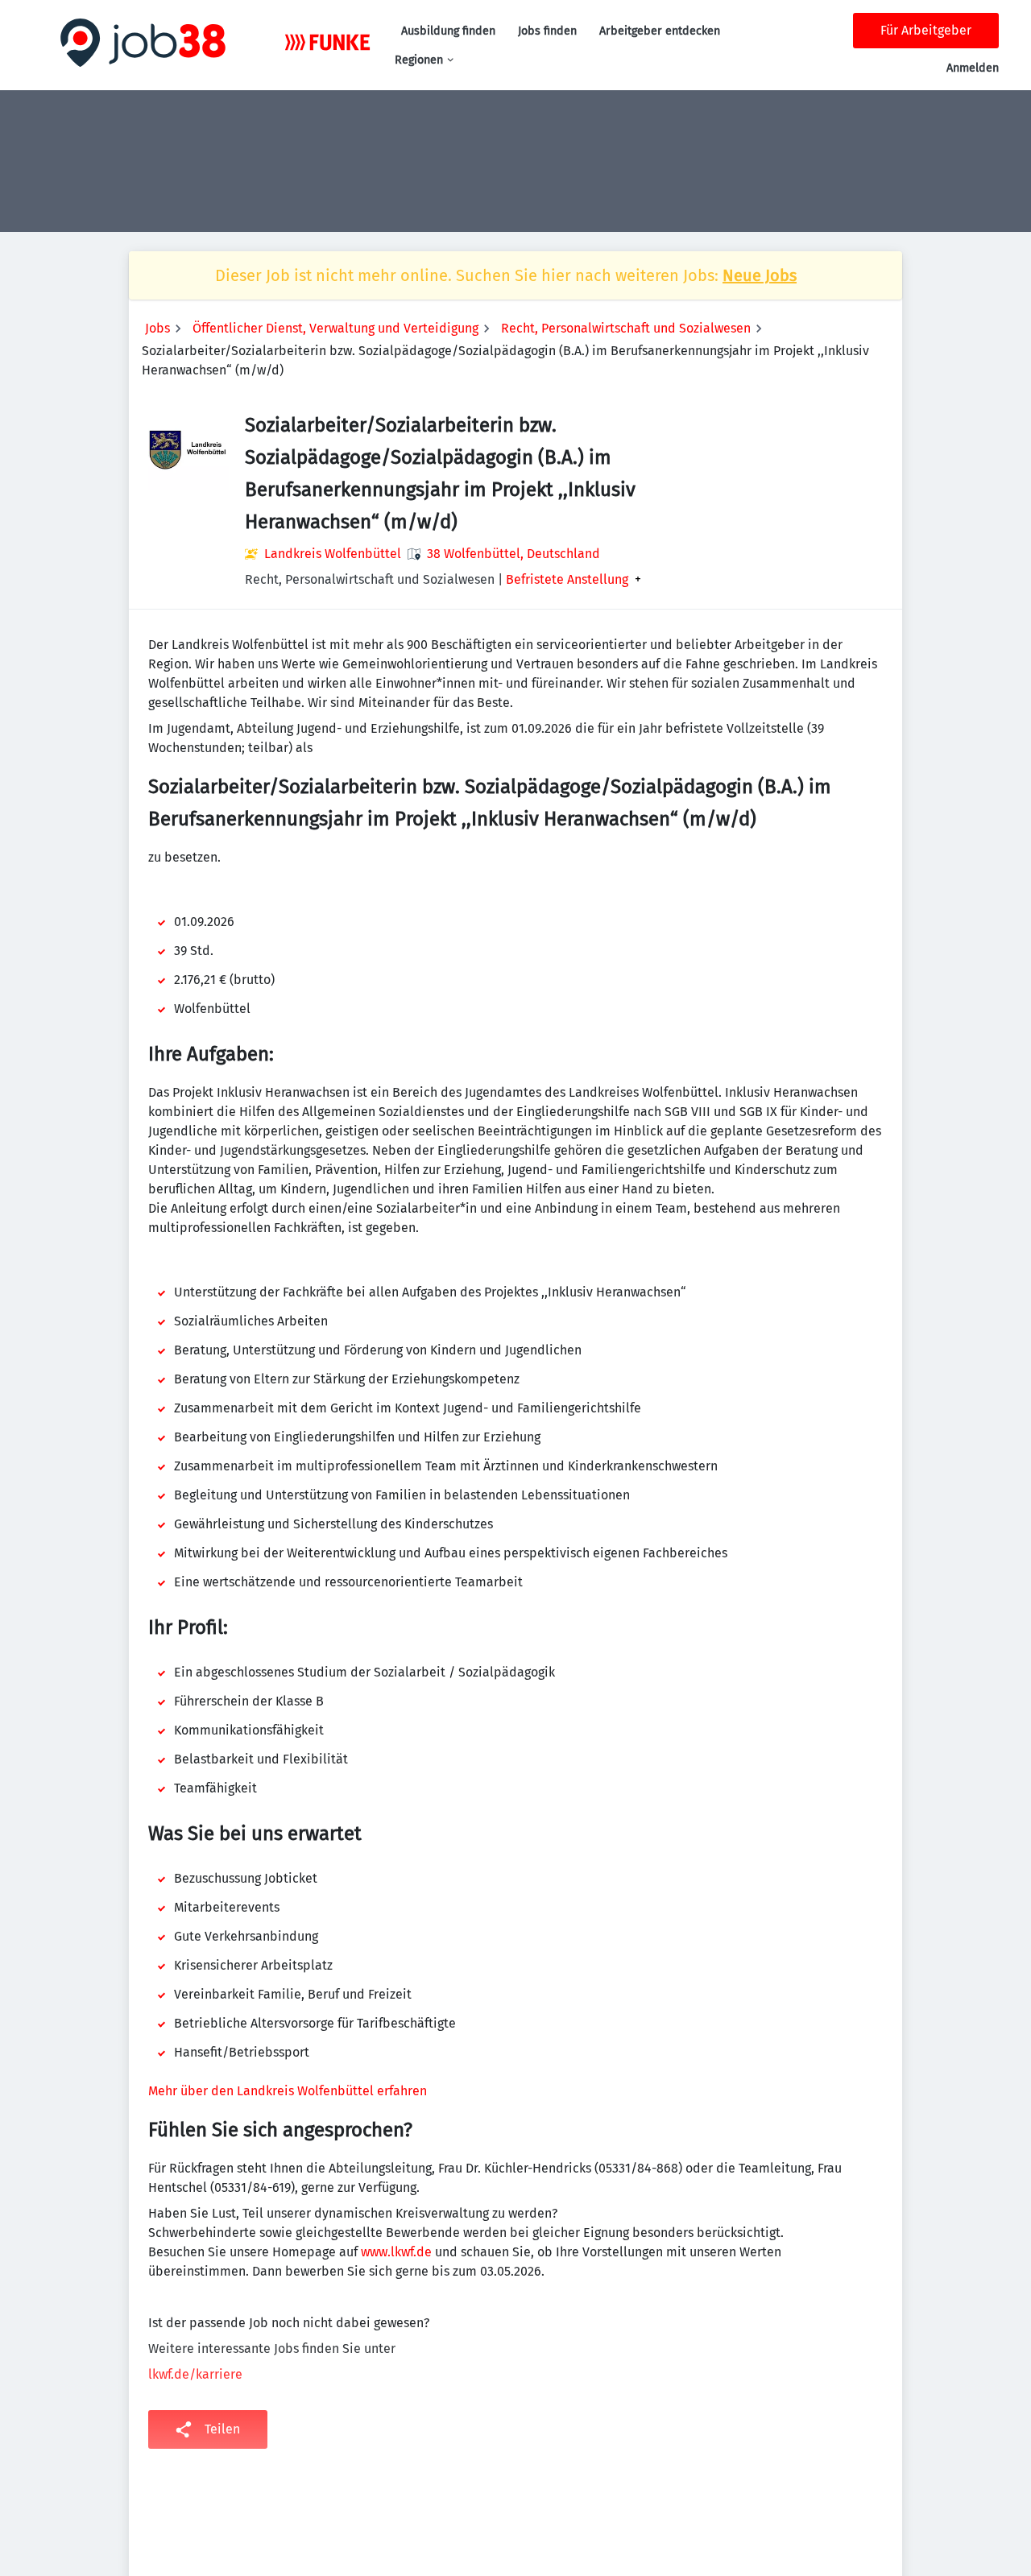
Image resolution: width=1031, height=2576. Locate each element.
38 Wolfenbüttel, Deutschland (513, 554)
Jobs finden (547, 31)
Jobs (157, 328)
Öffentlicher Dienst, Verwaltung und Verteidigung (335, 328)
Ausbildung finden (448, 31)
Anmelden (973, 68)
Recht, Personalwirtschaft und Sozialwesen (626, 328)
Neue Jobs (760, 275)
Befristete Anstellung (567, 580)
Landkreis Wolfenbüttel (333, 554)
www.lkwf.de (396, 2252)
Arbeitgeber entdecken (660, 31)
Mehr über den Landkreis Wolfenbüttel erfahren (288, 2091)
